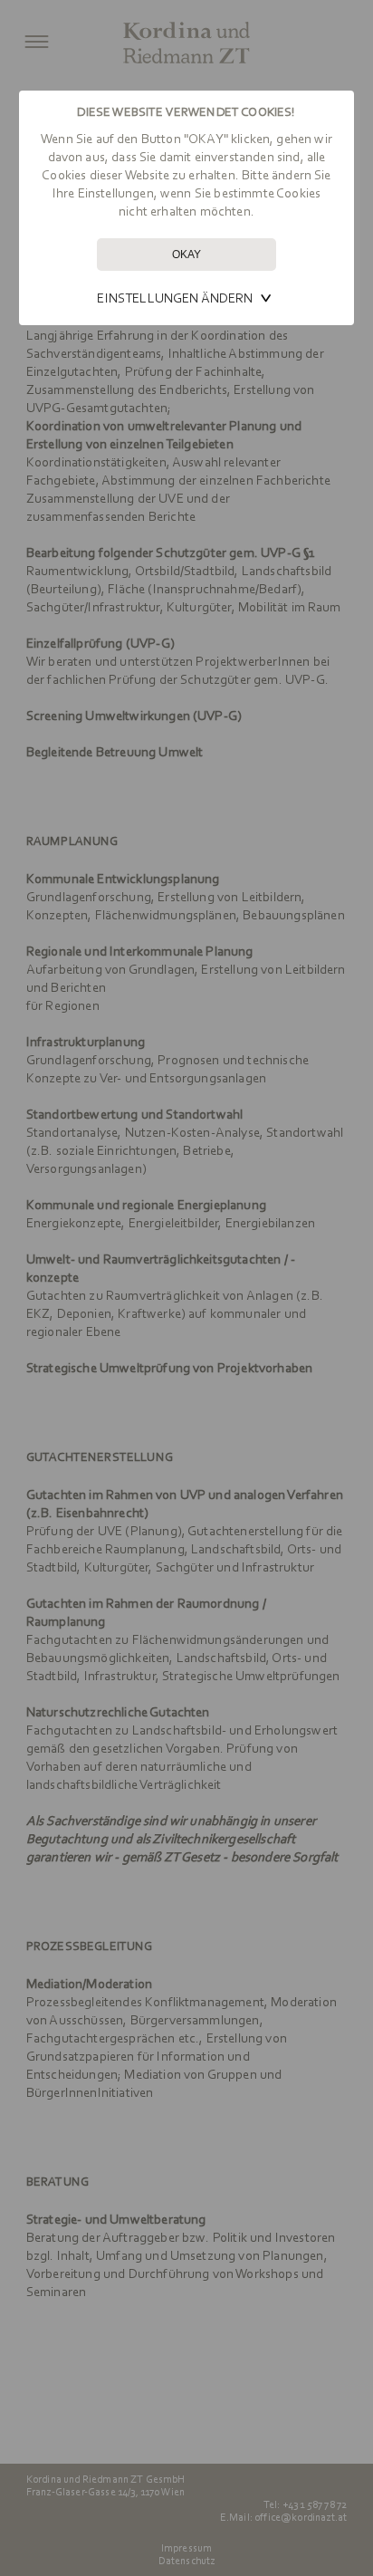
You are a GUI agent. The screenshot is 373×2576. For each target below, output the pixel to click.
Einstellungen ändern (175, 298)
